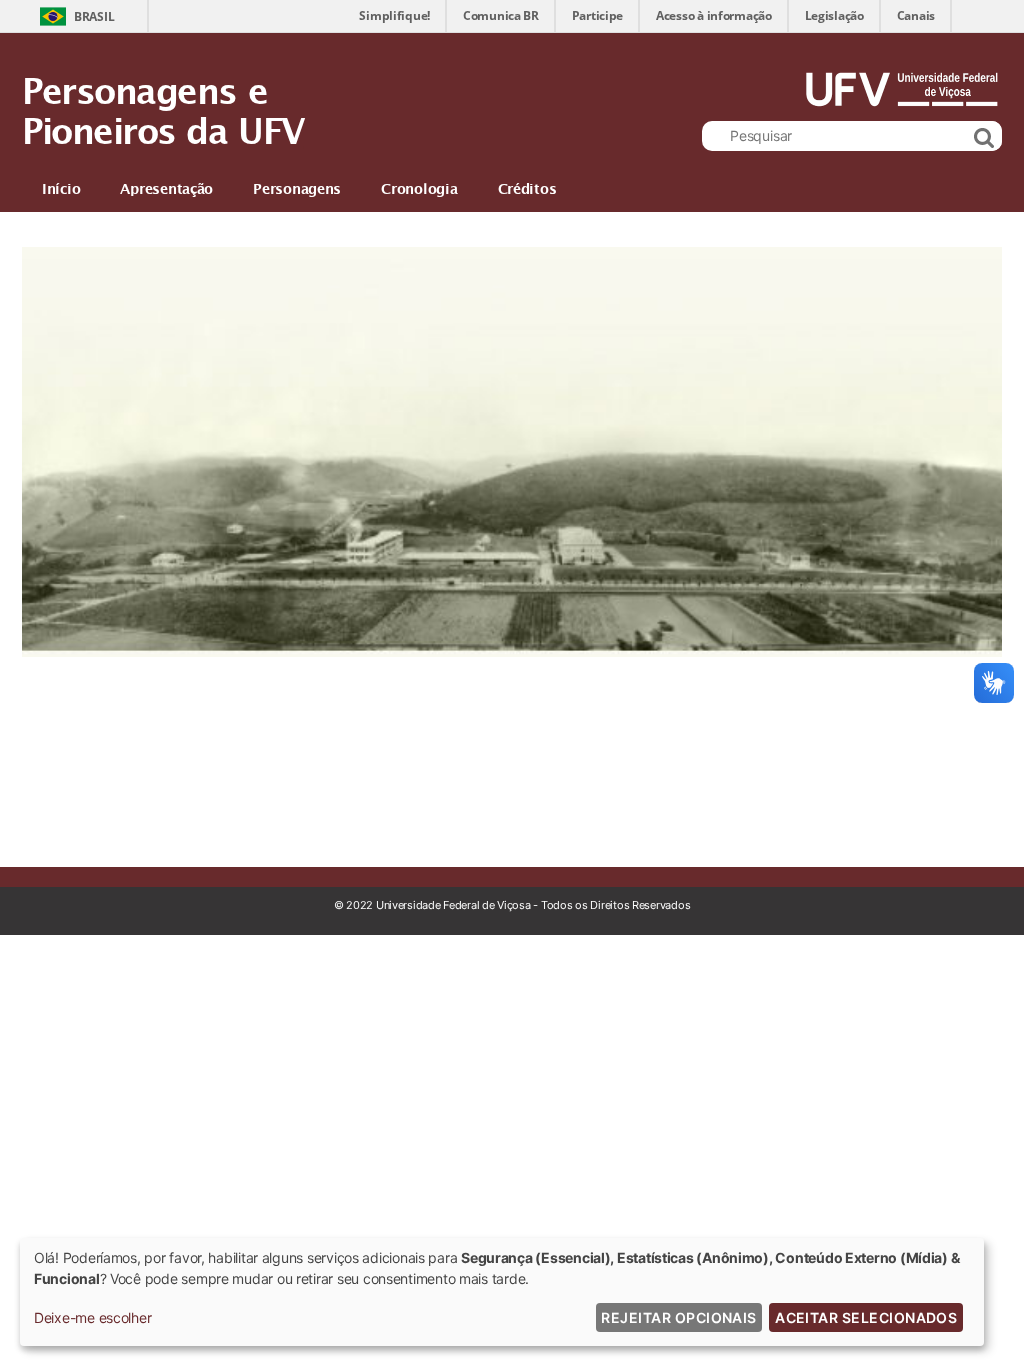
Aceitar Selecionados (866, 1317)
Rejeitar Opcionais (678, 1317)
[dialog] (502, 1292)
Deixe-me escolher (92, 1317)
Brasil (94, 16)
